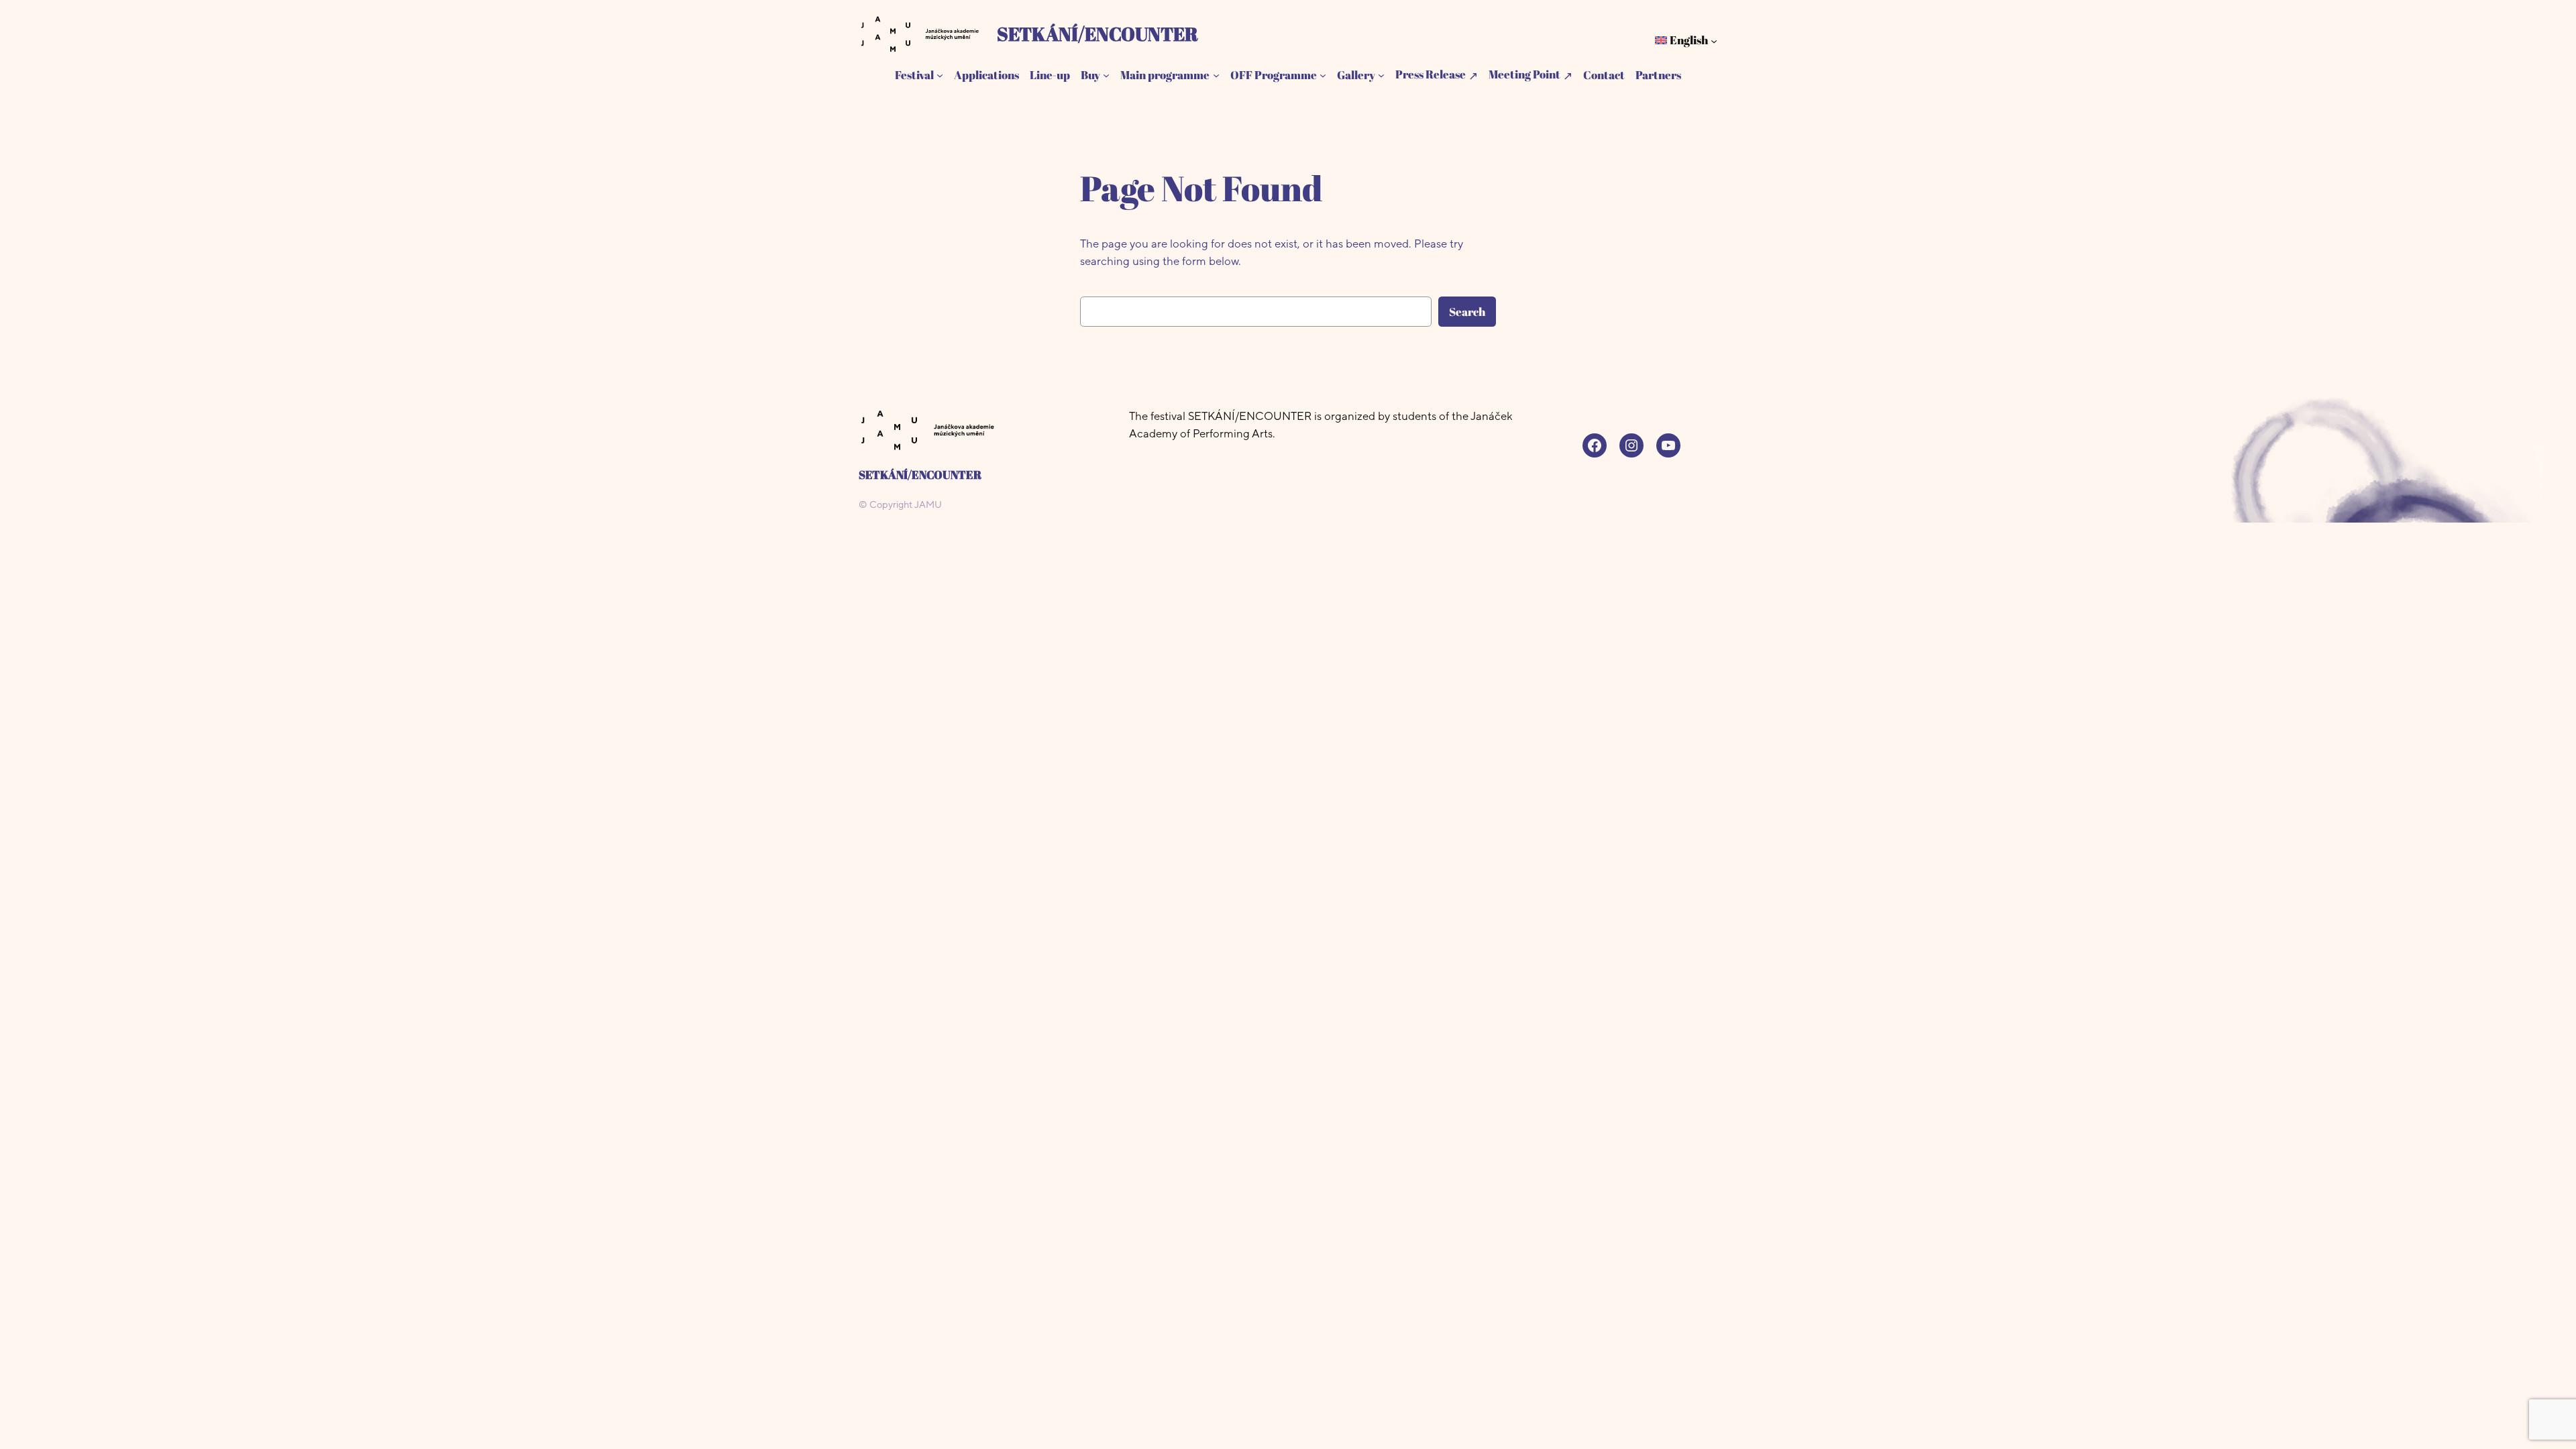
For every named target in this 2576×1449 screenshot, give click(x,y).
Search (1467, 312)
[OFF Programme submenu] (1323, 75)
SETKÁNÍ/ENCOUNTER (1097, 34)
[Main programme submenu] (1216, 75)
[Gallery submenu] (1381, 75)
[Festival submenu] (940, 75)
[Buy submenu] (1106, 75)
